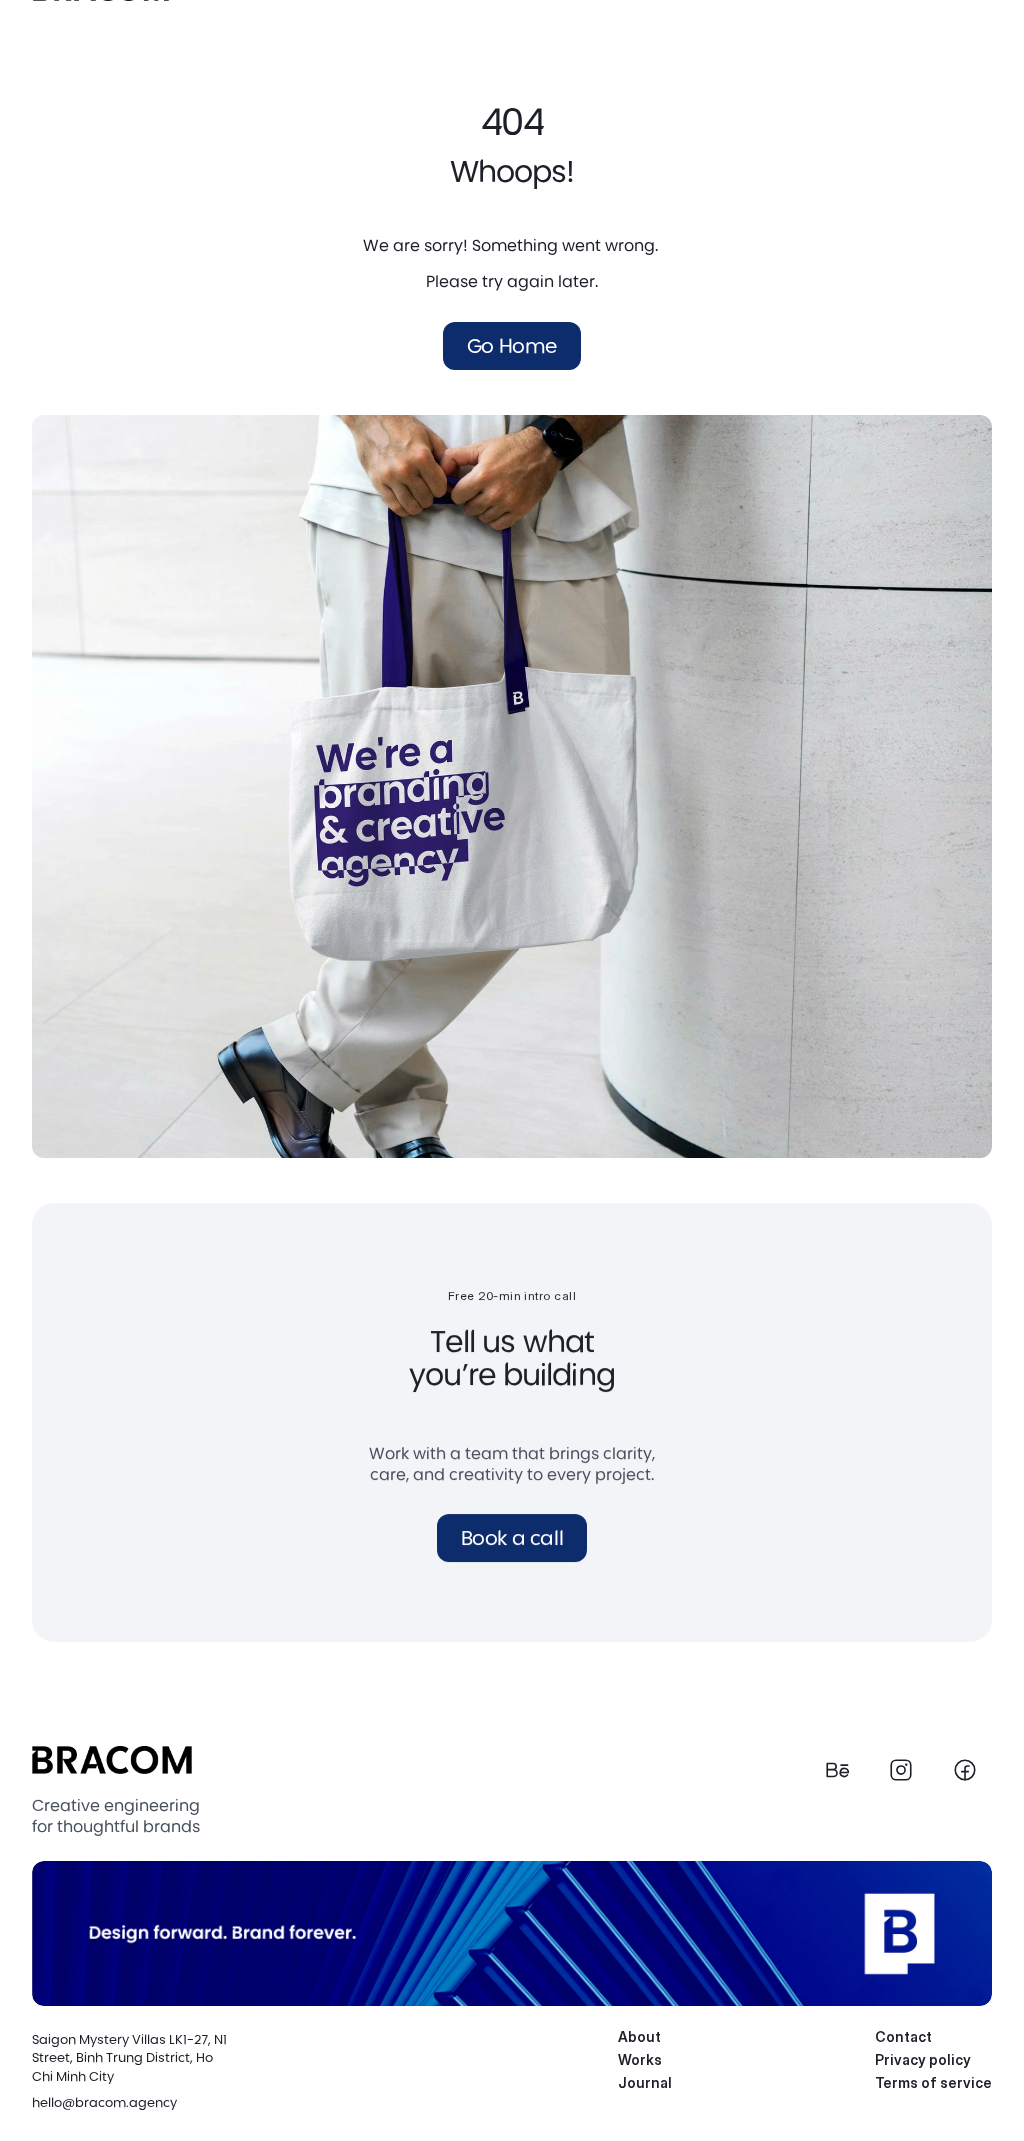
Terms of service (933, 2082)
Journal (645, 2082)
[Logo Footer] (112, 1760)
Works (640, 2059)
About (639, 2036)
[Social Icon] (837, 1770)
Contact (903, 2036)
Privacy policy (923, 2059)
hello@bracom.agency (104, 2101)
